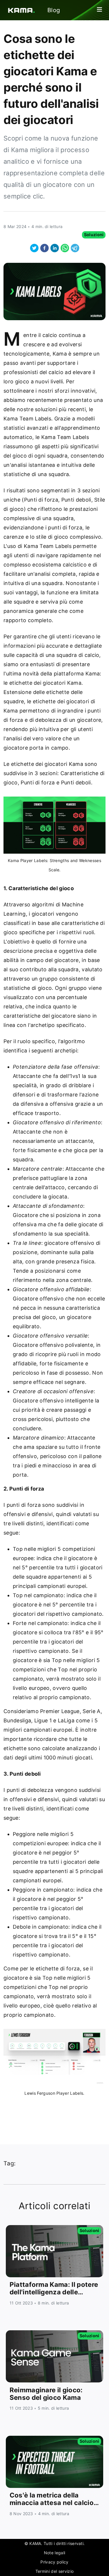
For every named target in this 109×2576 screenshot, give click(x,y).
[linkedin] (55, 248)
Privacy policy (54, 2562)
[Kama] (18, 10)
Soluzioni (94, 235)
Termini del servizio (54, 2571)
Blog (54, 10)
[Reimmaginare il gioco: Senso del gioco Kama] (54, 2356)
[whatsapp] (65, 248)
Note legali (55, 2553)
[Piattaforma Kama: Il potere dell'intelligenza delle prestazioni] (54, 2251)
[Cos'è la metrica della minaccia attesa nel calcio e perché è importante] (54, 2462)
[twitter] (34, 248)
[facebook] (44, 248)
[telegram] (75, 248)
